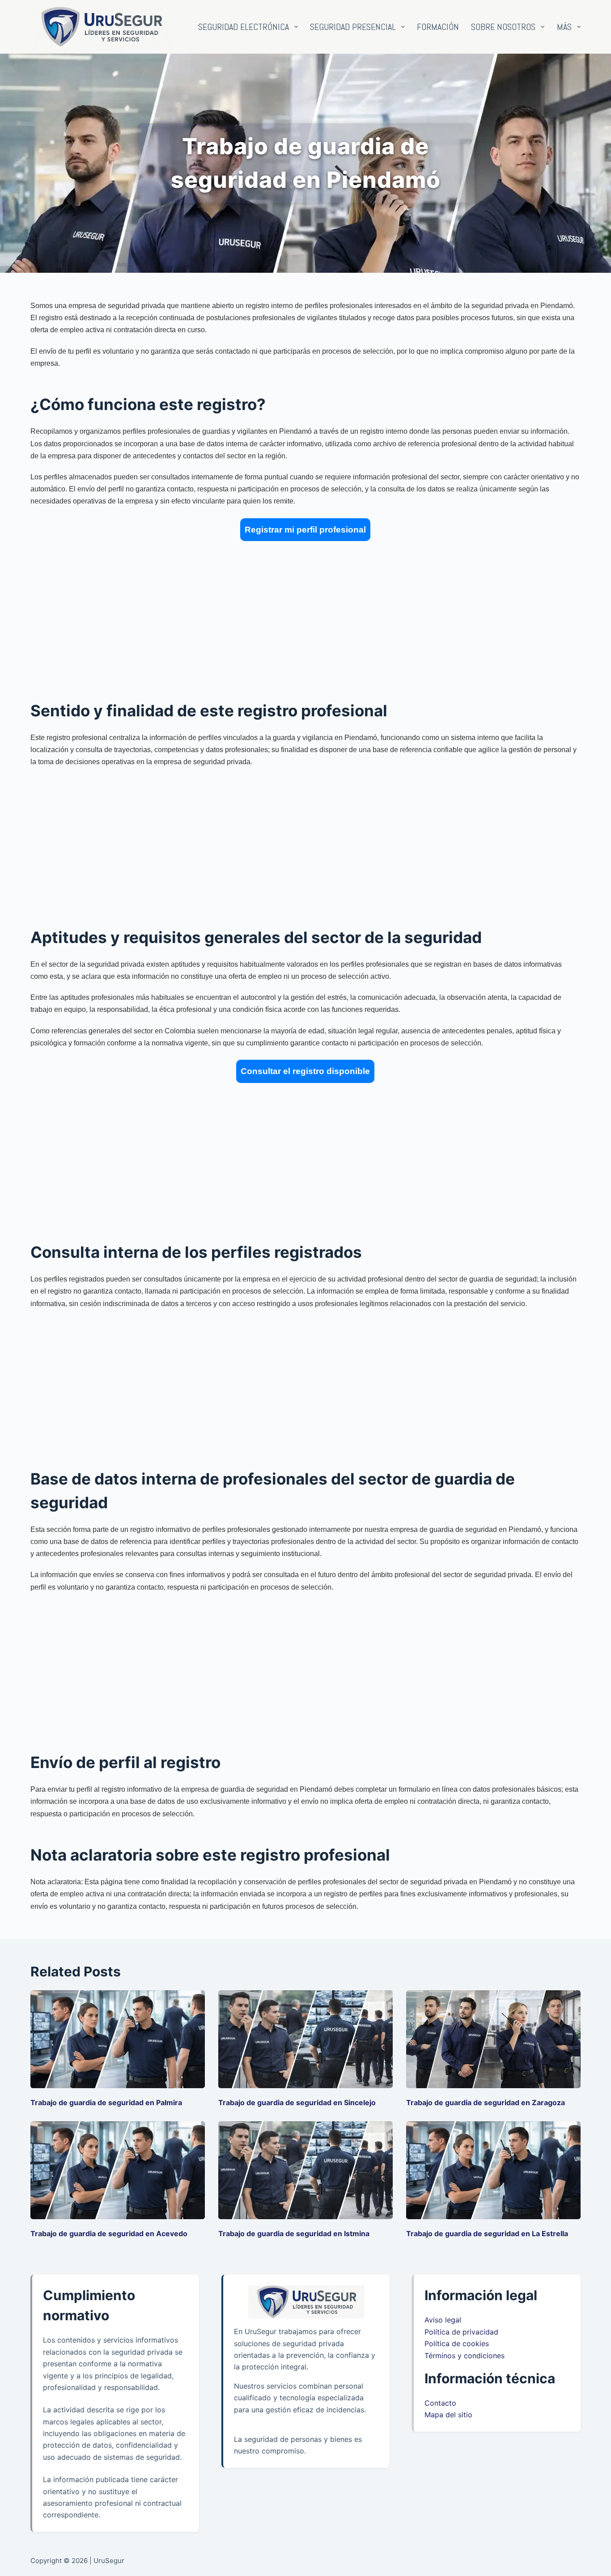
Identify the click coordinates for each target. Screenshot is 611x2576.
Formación (438, 27)
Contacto (440, 2403)
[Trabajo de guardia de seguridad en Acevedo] (118, 2170)
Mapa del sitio (448, 2415)
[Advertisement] (299, 613)
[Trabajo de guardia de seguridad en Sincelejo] (305, 2039)
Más (564, 27)
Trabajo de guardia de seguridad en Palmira (106, 2102)
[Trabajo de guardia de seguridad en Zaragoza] (493, 2039)
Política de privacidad (461, 2332)
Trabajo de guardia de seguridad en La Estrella (487, 2233)
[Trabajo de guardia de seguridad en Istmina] (305, 2170)
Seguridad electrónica (244, 27)
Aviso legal (443, 2320)
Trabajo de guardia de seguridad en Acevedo (109, 2233)
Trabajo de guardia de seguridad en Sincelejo (297, 2102)
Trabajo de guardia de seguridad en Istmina (294, 2233)
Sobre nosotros (503, 27)
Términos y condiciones (465, 2356)
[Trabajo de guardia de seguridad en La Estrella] (493, 2170)
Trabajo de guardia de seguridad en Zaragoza (486, 2102)
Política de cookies (457, 2343)
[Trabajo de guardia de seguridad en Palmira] (118, 2039)
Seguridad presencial (353, 27)
